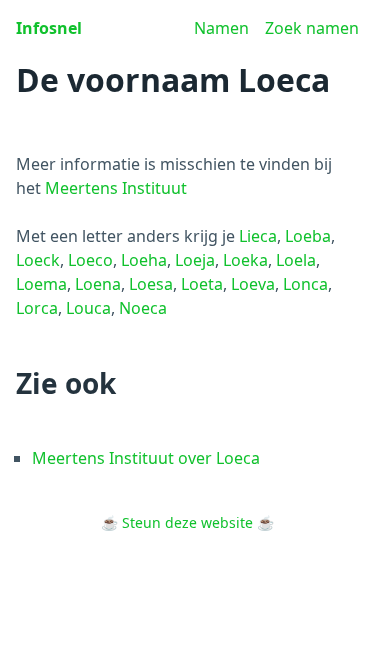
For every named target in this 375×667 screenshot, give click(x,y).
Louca (88, 308)
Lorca (37, 308)
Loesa (151, 284)
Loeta (202, 284)
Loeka (245, 260)
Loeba (308, 236)
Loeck (38, 260)
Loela (296, 260)
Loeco (90, 260)
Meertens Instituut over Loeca (146, 458)
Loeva (253, 284)
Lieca (258, 236)
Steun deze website (187, 522)
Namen (221, 28)
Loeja (195, 260)
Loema (41, 284)
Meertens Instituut (116, 188)
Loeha (144, 260)
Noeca (143, 308)
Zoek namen (312, 28)
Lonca (305, 284)
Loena (98, 284)
